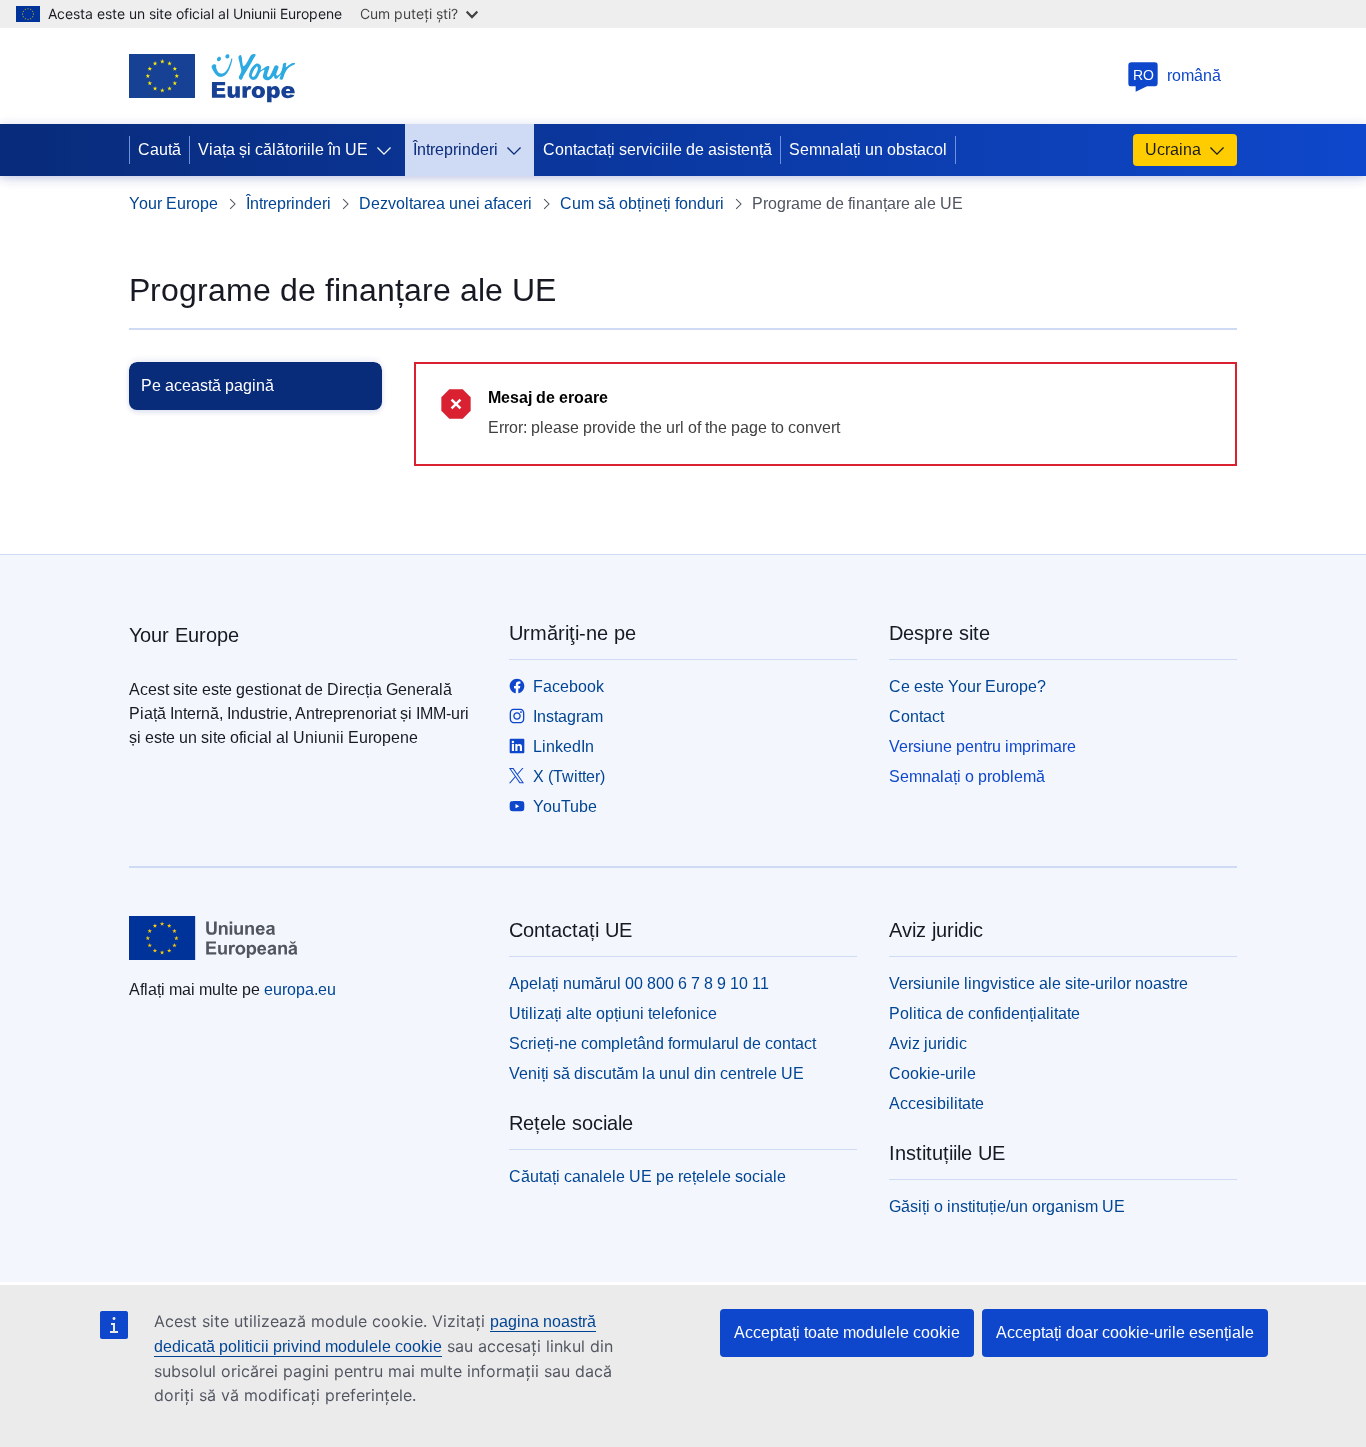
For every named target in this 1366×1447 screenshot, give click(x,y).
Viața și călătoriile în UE (283, 149)
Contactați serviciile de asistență (657, 149)
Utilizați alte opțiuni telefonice (613, 1013)
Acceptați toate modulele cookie (847, 1332)
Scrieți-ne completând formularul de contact (662, 1043)
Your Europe (173, 203)
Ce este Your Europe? (967, 686)
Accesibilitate (936, 1103)
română (1177, 75)
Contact (916, 716)
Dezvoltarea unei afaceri (445, 203)
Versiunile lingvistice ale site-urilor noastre (1038, 983)
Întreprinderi (455, 149)
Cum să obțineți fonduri (642, 203)
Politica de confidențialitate (984, 1013)
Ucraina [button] (1173, 149)
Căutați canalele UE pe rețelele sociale (647, 1176)
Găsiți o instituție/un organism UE (1007, 1206)
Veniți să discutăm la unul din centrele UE (656, 1073)
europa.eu (300, 989)
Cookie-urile (932, 1073)
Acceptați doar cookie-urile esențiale (1125, 1332)
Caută (159, 149)
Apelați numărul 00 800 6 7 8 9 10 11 (639, 983)
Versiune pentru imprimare (982, 746)
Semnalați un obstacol (868, 149)
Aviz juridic (928, 1043)
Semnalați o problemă (967, 776)
